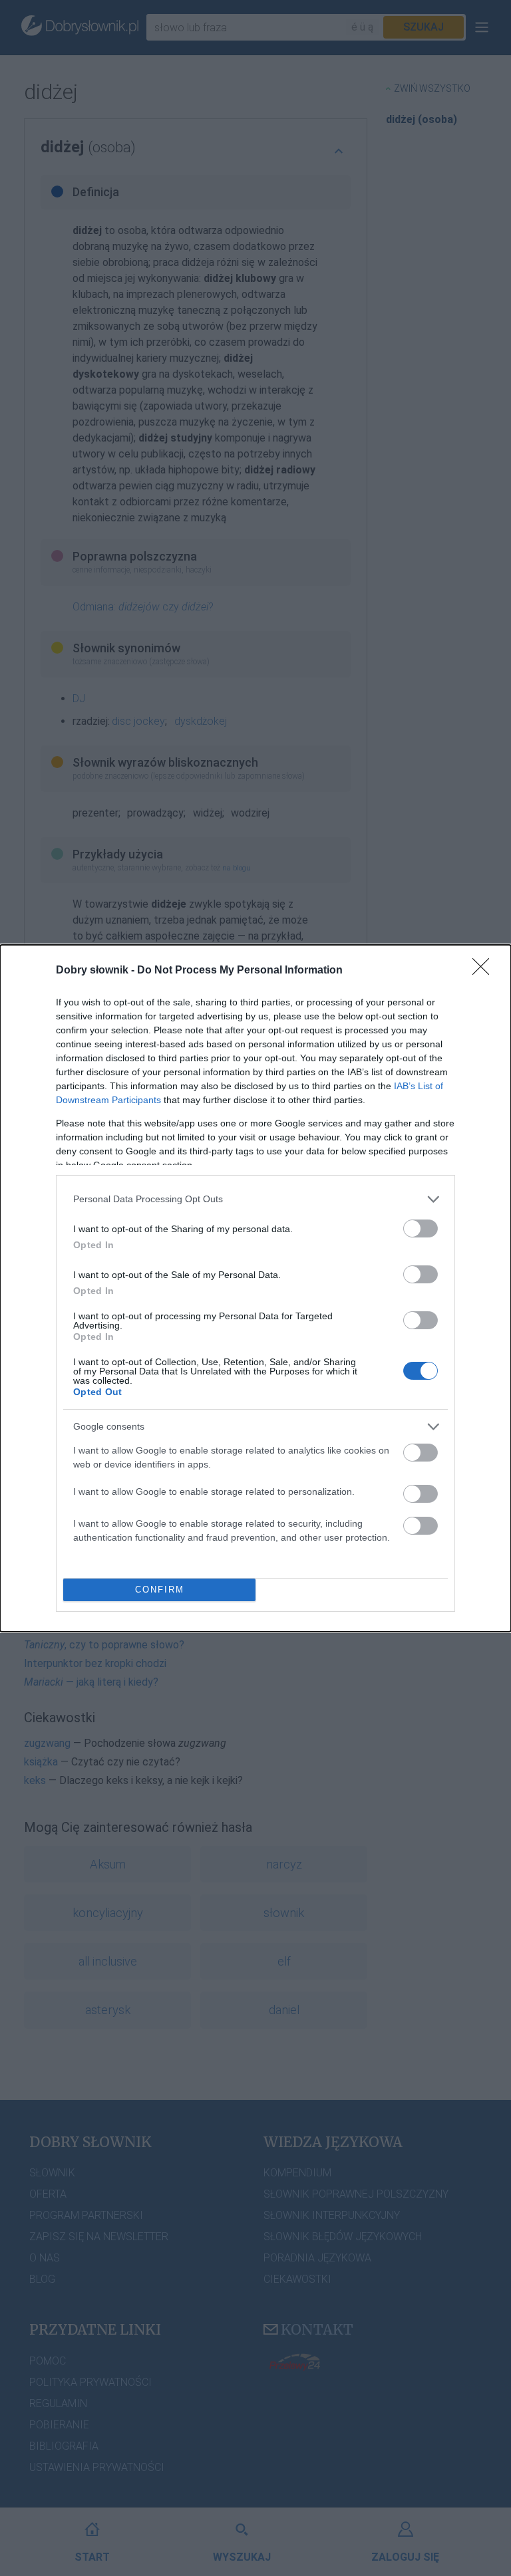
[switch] (421, 1228)
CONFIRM (160, 1590)
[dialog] (255, 1288)
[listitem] (255, 1199)
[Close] (485, 971)
